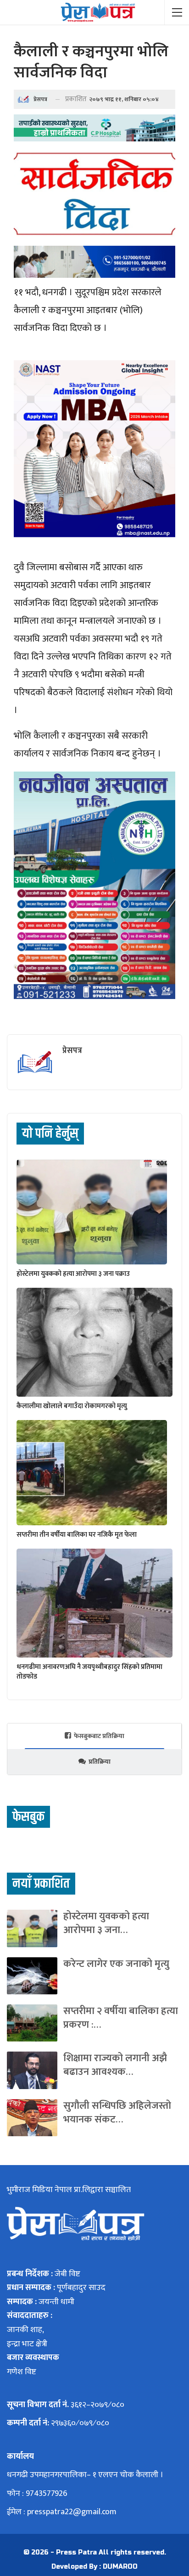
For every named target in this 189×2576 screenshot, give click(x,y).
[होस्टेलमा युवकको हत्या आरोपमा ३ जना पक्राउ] (92, 1212)
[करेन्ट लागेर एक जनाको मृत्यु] (32, 1976)
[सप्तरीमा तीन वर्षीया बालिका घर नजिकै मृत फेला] (92, 1473)
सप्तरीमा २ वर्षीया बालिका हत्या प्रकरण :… (121, 2018)
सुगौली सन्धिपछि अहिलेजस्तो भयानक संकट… (117, 2113)
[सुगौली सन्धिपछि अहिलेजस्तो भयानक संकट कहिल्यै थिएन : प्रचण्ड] (32, 2118)
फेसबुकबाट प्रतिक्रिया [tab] (99, 1736)
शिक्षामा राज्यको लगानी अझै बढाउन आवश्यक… (115, 2065)
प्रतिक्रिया (100, 1762)
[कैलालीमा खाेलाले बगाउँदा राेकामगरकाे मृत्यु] (94, 1342)
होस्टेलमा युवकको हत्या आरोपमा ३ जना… (106, 1923)
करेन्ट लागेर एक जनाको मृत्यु (116, 1964)
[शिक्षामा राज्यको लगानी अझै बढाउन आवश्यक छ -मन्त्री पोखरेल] (32, 2070)
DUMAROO (120, 2567)
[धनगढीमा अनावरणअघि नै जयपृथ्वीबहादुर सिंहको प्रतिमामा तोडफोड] (94, 1603)
